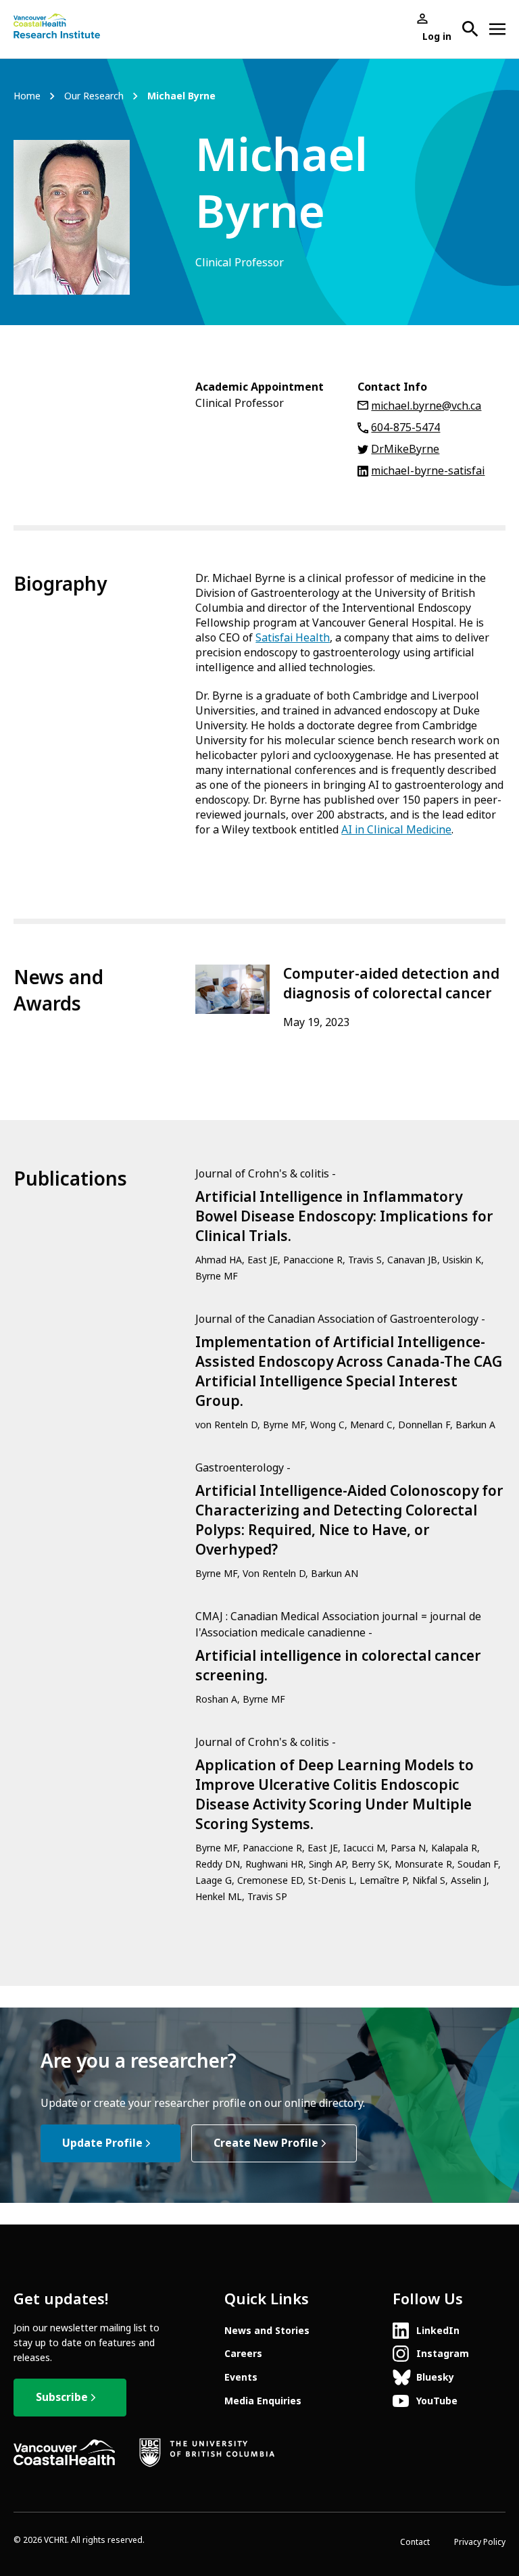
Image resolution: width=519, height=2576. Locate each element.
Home (27, 96)
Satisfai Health (293, 638)
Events (241, 2377)
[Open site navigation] (497, 29)
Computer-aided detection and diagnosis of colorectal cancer (391, 984)
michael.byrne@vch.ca (426, 406)
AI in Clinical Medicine (396, 830)
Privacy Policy (480, 2542)
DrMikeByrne (405, 449)
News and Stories (267, 2331)
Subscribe (62, 2397)
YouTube (437, 2401)
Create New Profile (266, 2143)
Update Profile (102, 2143)
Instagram (443, 2354)
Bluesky (435, 2377)
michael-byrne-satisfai (428, 471)
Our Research (94, 96)
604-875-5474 (405, 428)
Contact (415, 2542)
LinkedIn (438, 2331)
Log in (437, 37)
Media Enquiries (263, 2401)
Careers (243, 2354)
